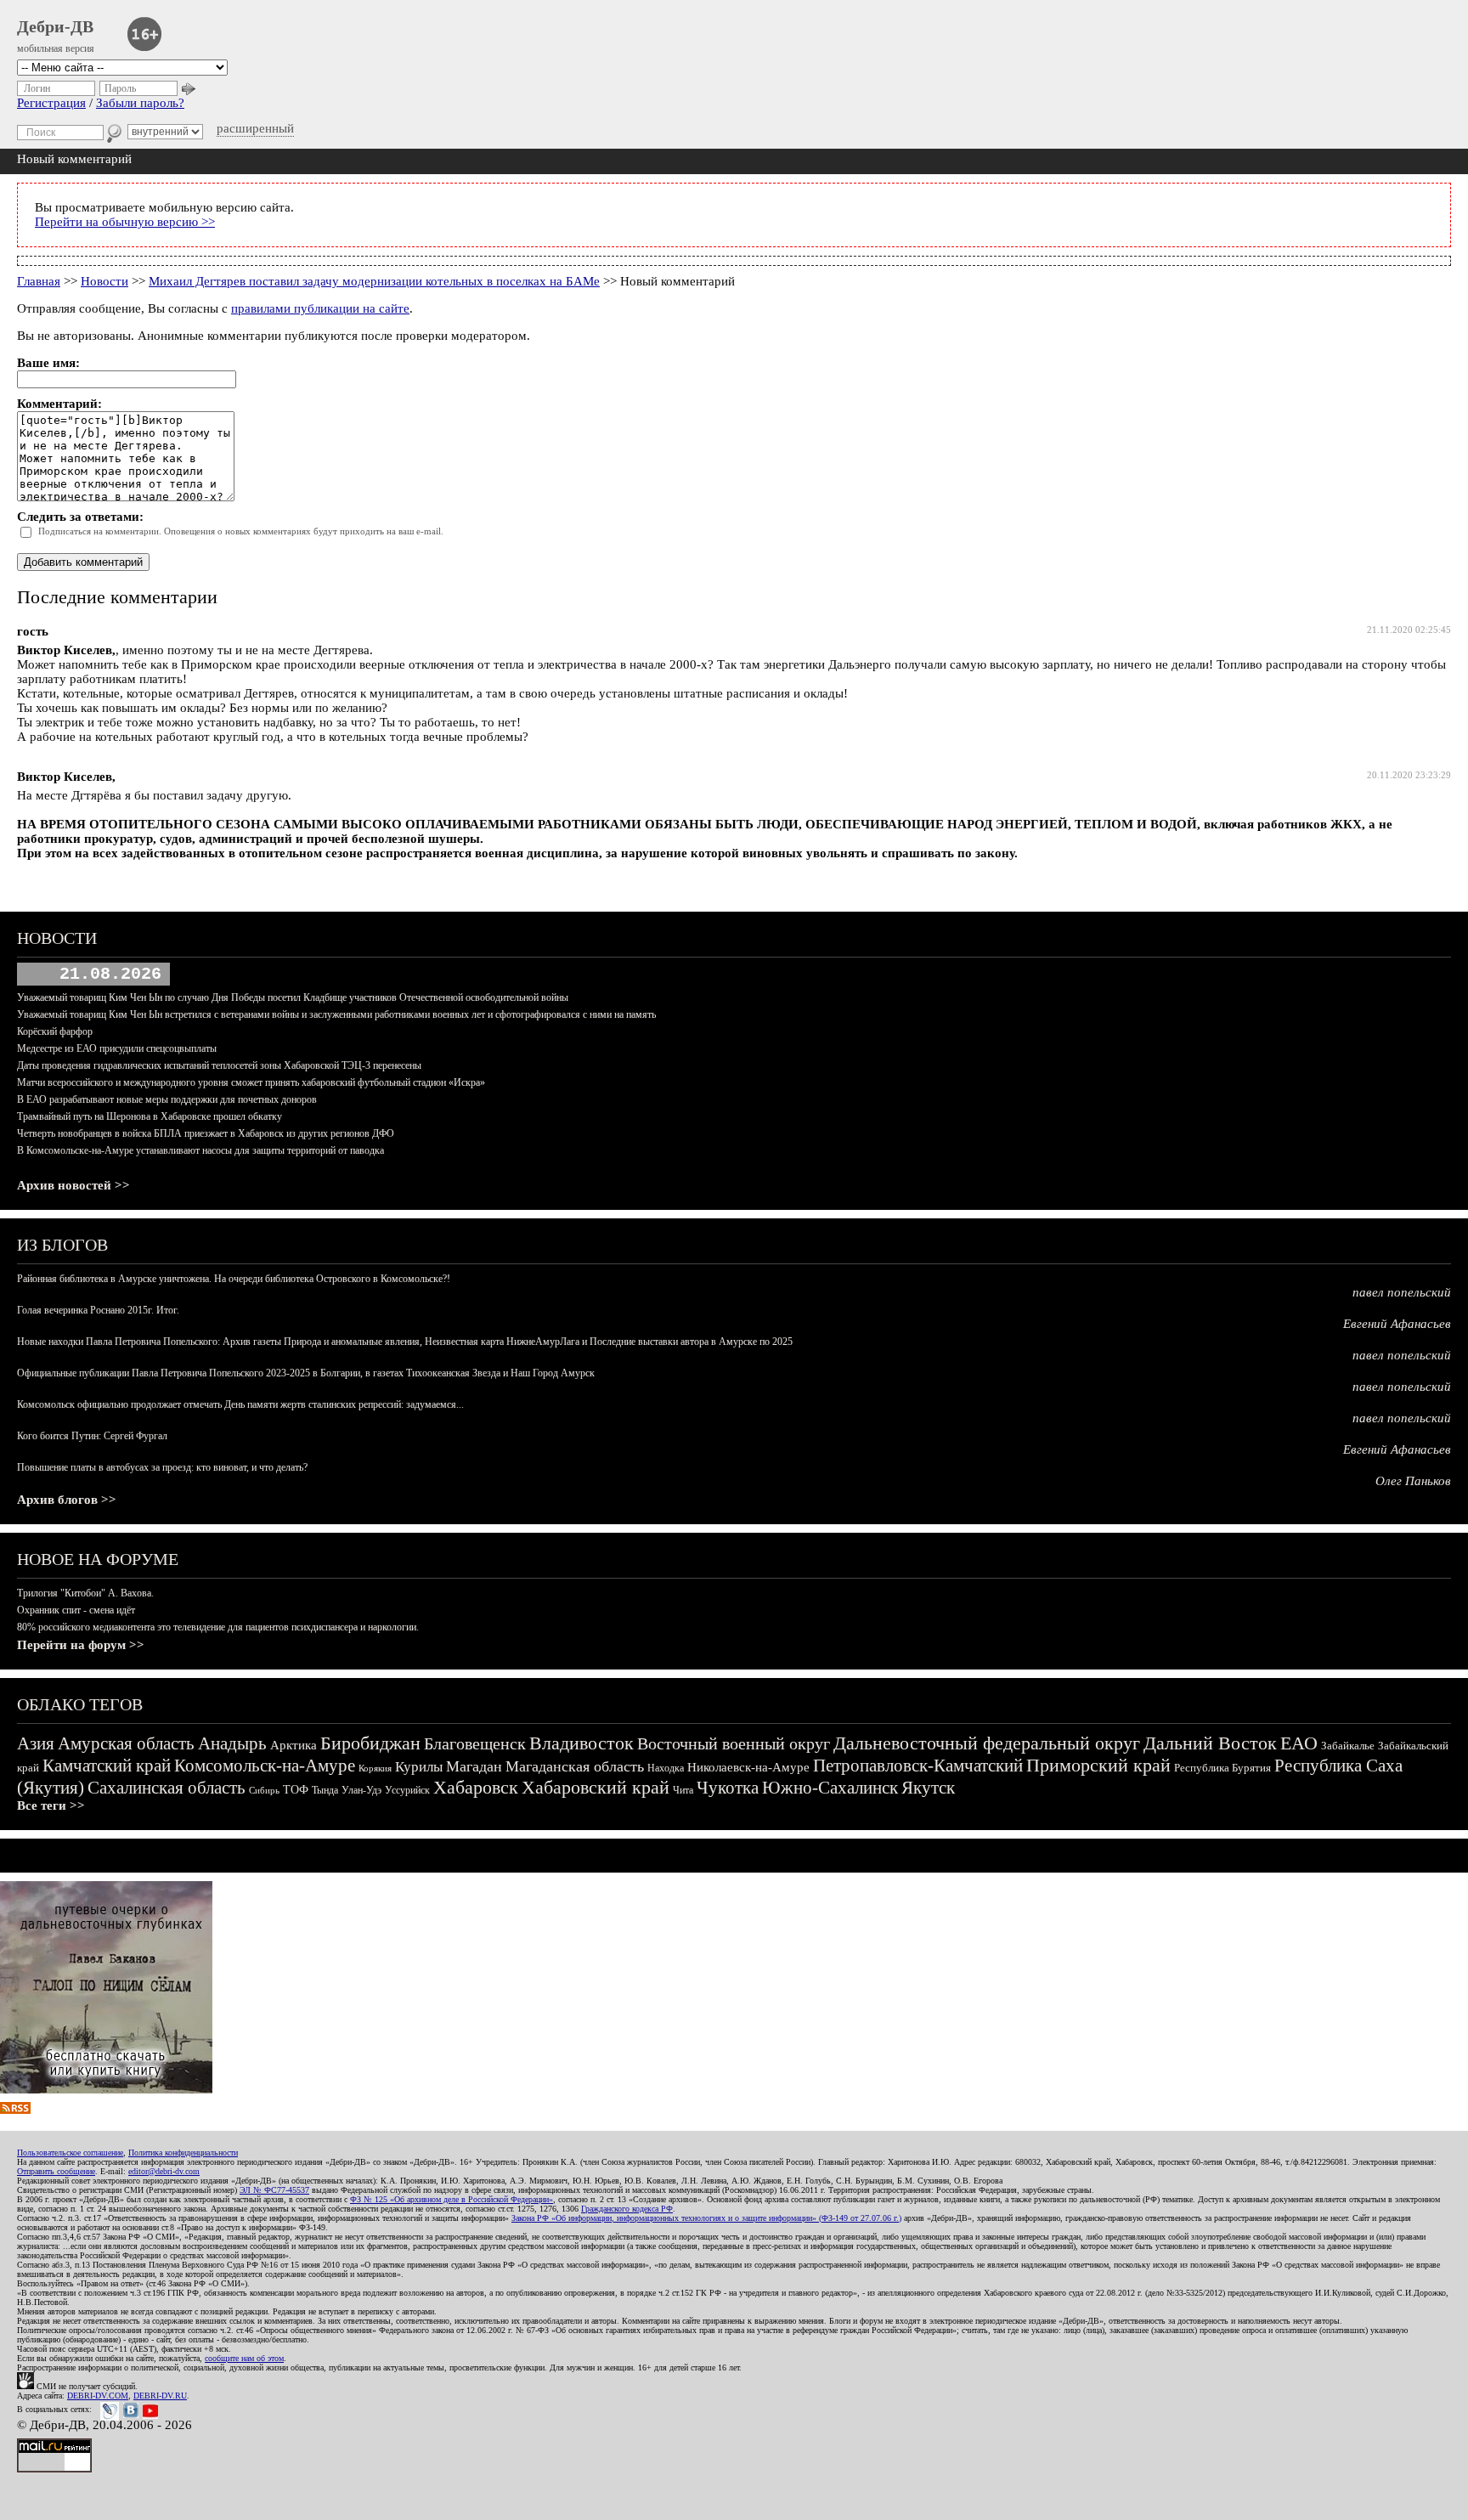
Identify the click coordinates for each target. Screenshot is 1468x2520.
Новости (104, 281)
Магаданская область (575, 1766)
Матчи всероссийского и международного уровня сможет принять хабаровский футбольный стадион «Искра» (251, 1082)
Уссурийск (407, 1790)
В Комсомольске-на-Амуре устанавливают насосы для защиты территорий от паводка (200, 1150)
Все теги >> (51, 1805)
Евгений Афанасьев (1397, 1324)
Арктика (294, 1745)
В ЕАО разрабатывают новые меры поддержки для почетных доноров (167, 1099)
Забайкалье (1348, 1746)
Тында (325, 1790)
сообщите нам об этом (244, 2358)
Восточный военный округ (734, 1743)
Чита (683, 1790)
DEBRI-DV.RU (160, 2396)
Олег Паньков (1413, 1481)
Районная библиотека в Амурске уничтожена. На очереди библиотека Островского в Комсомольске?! (234, 1279)
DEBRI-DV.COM (98, 2396)
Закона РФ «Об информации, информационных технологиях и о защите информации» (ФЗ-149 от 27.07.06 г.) (706, 2218)
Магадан (474, 1766)
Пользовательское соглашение (70, 2153)
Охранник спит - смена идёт (76, 1610)
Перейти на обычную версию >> (125, 222)
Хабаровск (476, 1787)
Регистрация (51, 103)
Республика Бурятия (1222, 1768)
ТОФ (296, 1790)
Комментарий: (59, 404)
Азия (36, 1743)
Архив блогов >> (67, 1500)
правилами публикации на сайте (320, 308)
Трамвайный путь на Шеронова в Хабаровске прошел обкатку (150, 1116)
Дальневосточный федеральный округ (987, 1743)
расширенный (255, 128)
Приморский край (1098, 1765)
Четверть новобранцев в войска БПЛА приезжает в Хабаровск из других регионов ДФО (206, 1133)
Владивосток (582, 1743)
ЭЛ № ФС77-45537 (274, 2190)
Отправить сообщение (56, 2171)
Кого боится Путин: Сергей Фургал (92, 1436)
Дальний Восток (1210, 1743)
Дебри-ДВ (55, 26)
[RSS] (15, 2110)
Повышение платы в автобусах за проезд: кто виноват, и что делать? (162, 1467)
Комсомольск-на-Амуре (265, 1766)
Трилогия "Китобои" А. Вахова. (85, 1593)
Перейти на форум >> (81, 1645)
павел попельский (1402, 1292)
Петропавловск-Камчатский (918, 1766)
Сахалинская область (167, 1788)
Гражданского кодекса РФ (627, 2209)
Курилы (419, 1767)
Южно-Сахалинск (830, 1788)
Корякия (375, 1768)
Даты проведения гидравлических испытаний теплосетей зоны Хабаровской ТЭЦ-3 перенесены (219, 1065)
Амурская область (126, 1743)
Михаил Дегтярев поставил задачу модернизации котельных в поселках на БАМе (374, 281)
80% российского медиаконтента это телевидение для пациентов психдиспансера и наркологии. (218, 1627)
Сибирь (264, 1790)
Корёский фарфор (55, 1031)
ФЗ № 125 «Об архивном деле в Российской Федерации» (452, 2199)
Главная (39, 281)
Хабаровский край (596, 1787)
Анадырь (232, 1743)
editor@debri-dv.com (164, 2171)
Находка (666, 1768)
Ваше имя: (48, 363)
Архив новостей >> (73, 1185)
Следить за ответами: (80, 517)
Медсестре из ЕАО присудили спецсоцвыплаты (117, 1048)
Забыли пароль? (140, 103)
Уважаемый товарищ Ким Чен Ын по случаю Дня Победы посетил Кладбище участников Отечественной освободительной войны (293, 997)
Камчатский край (107, 1766)
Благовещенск (475, 1743)
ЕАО (1299, 1743)
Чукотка (728, 1788)
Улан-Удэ (361, 1790)
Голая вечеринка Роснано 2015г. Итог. (98, 1310)
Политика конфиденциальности (183, 2153)
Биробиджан (370, 1743)
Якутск (928, 1788)
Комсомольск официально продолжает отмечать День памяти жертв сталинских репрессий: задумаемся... (240, 1404)
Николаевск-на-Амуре (748, 1767)
